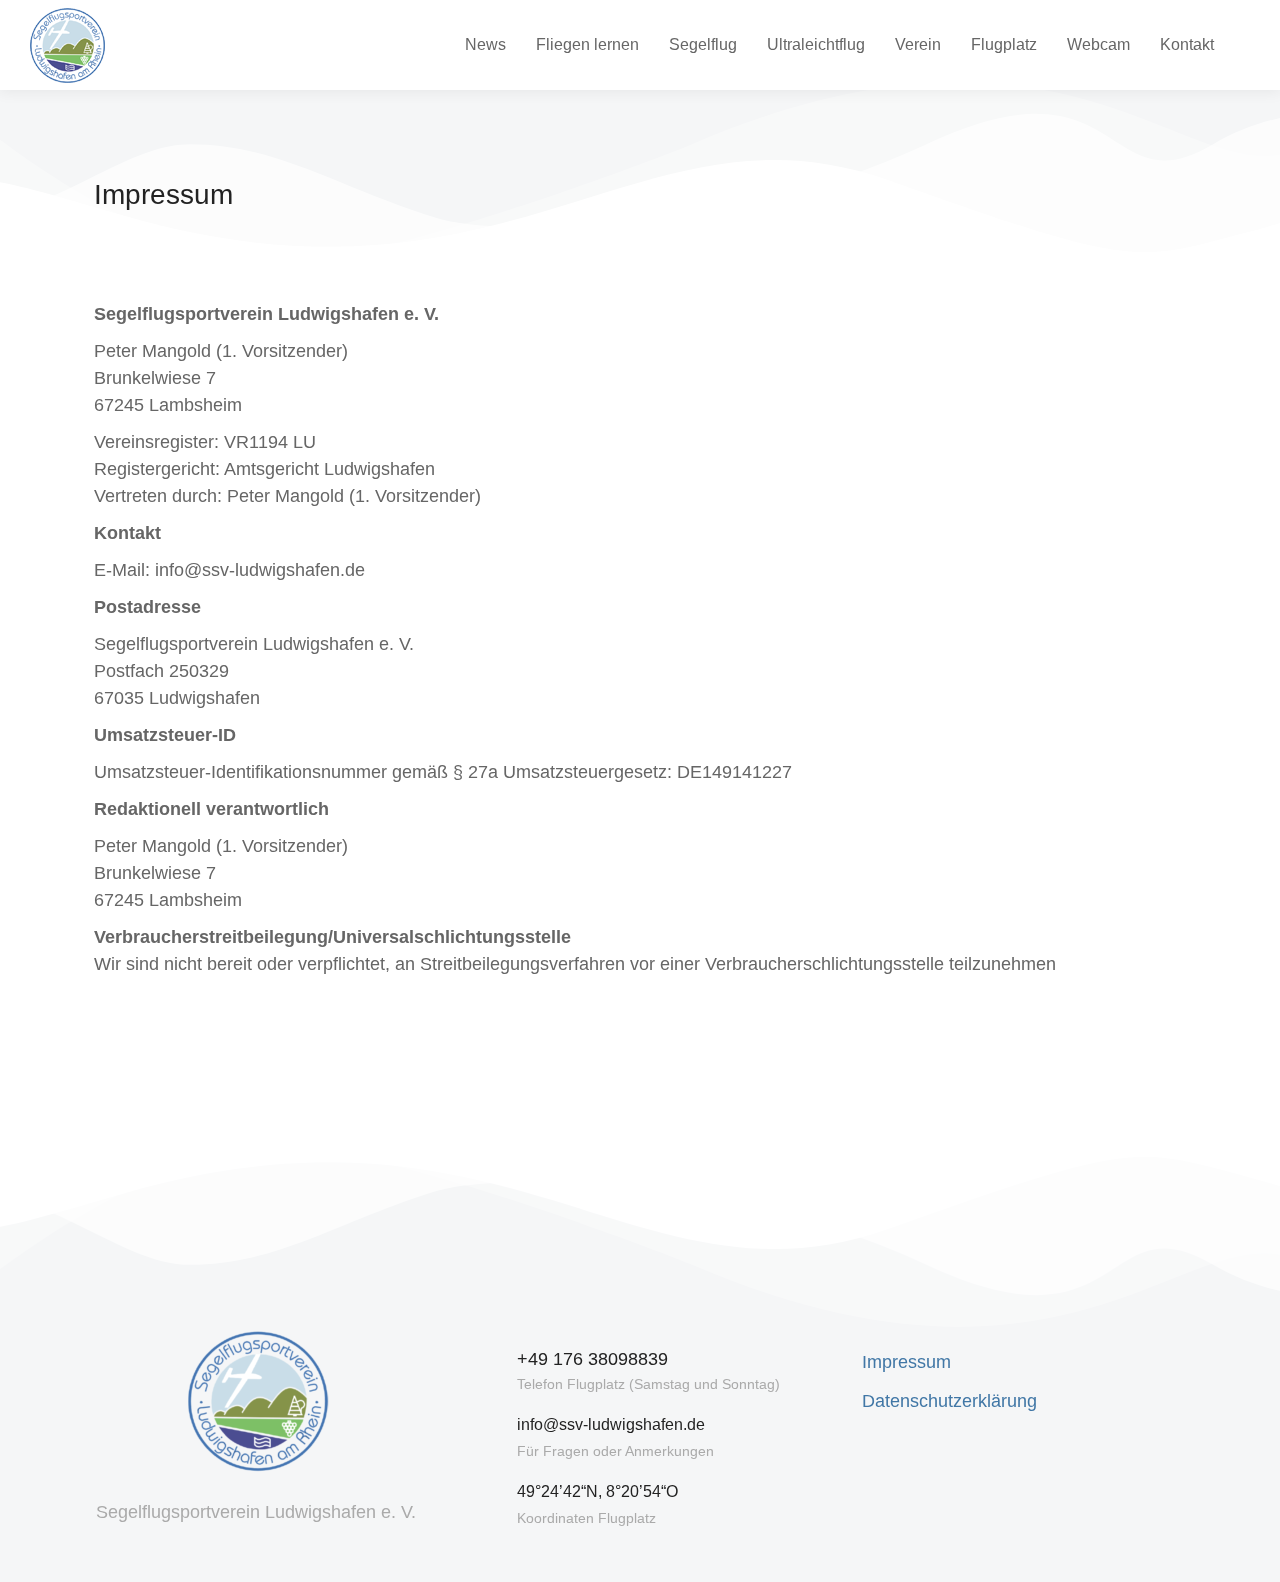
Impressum (906, 1362)
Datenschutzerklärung (949, 1401)
